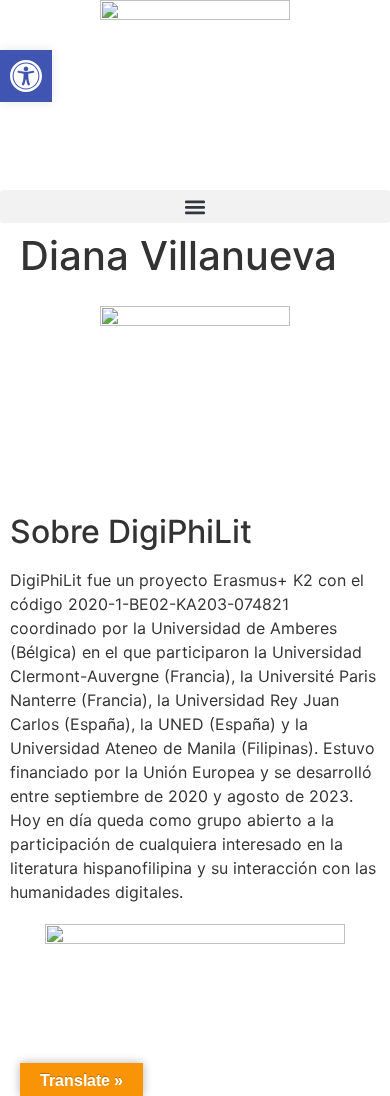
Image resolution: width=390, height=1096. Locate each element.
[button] (195, 206)
